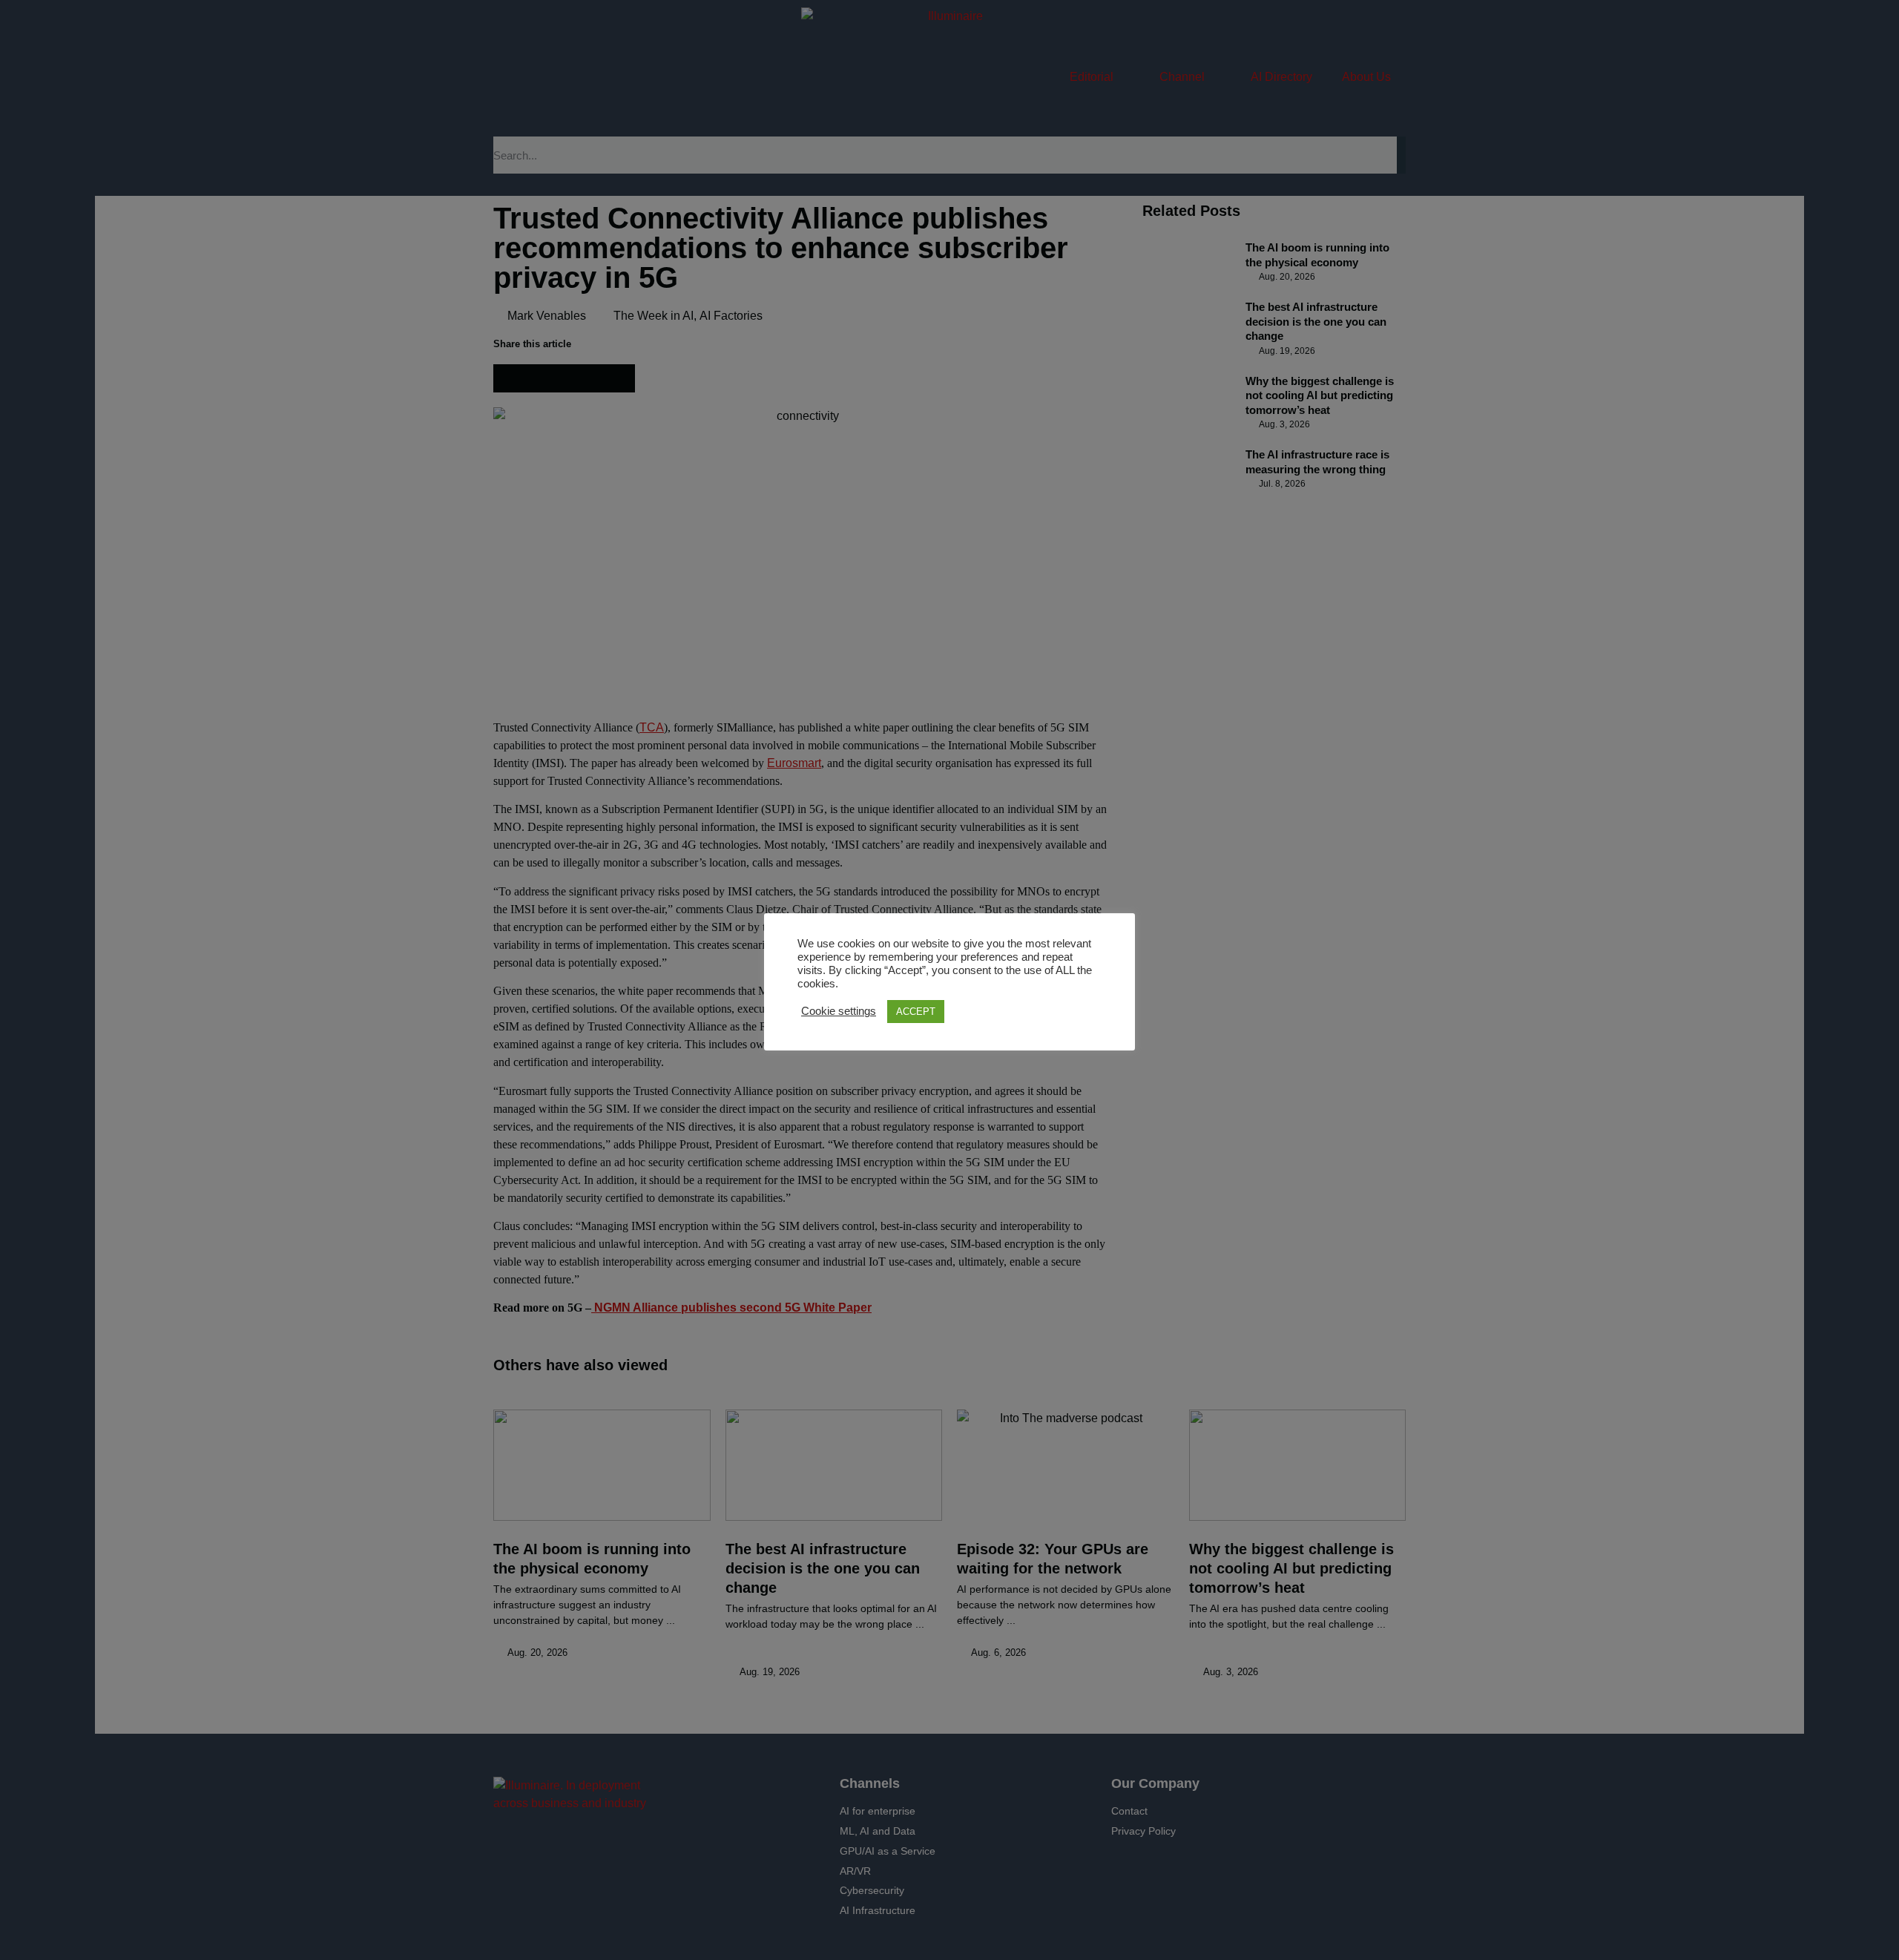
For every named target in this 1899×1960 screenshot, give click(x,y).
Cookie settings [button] (839, 1011)
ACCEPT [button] (916, 1012)
